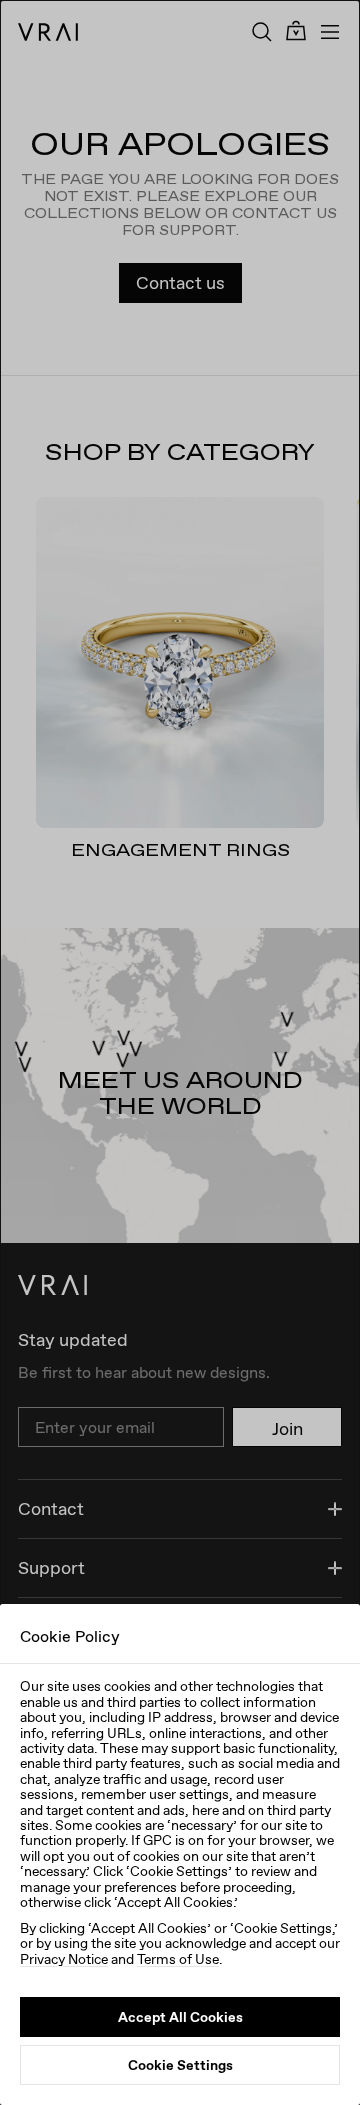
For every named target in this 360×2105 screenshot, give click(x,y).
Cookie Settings (180, 2065)
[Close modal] (180, 1052)
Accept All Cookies (180, 2017)
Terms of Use (178, 1959)
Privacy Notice (64, 1959)
